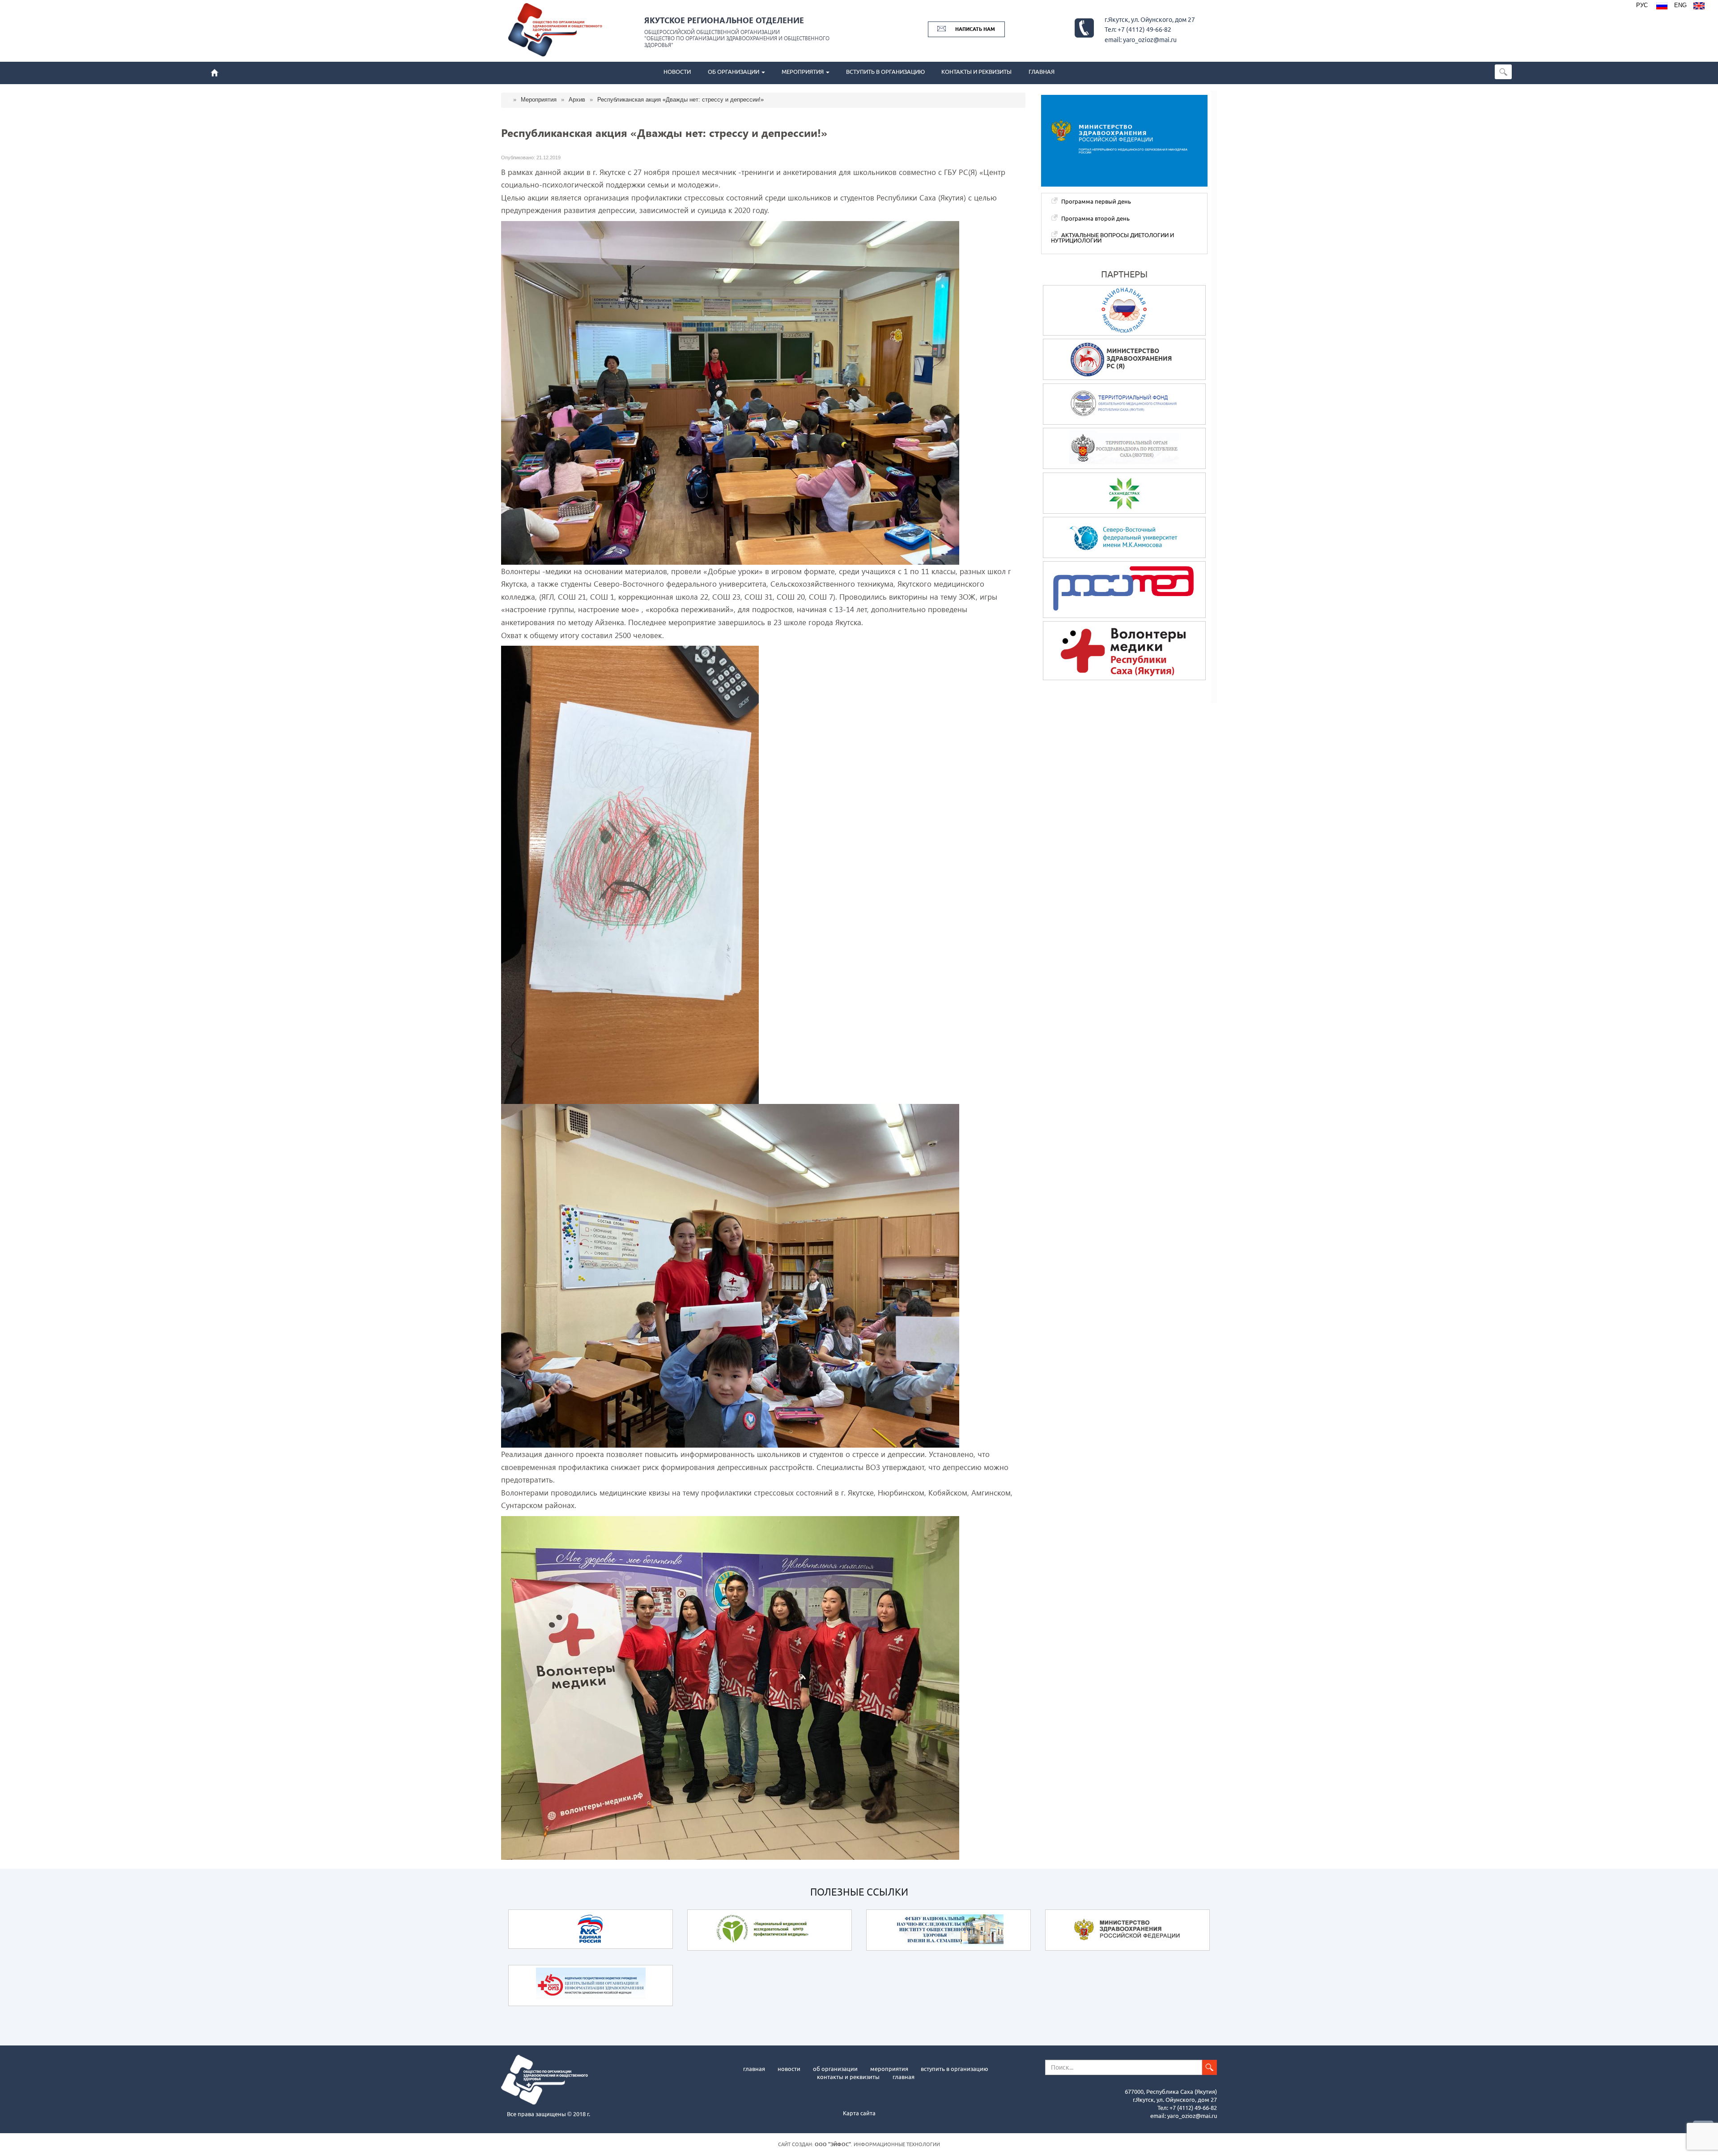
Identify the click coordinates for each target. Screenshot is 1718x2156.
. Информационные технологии (877, 2144)
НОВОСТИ (677, 72)
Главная (754, 2068)
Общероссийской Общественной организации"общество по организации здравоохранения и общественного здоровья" (737, 38)
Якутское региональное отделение (724, 20)
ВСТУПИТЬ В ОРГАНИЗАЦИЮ (885, 72)
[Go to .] (510, 100)
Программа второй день (1095, 218)
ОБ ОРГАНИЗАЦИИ (734, 72)
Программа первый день (1096, 201)
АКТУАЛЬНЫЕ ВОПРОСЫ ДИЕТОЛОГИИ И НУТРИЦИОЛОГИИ (1112, 238)
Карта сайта (859, 2113)
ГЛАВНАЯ (1042, 72)
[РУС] (1662, 7)
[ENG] (1699, 7)
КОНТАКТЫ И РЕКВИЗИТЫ (976, 72)
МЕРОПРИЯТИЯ (803, 72)
